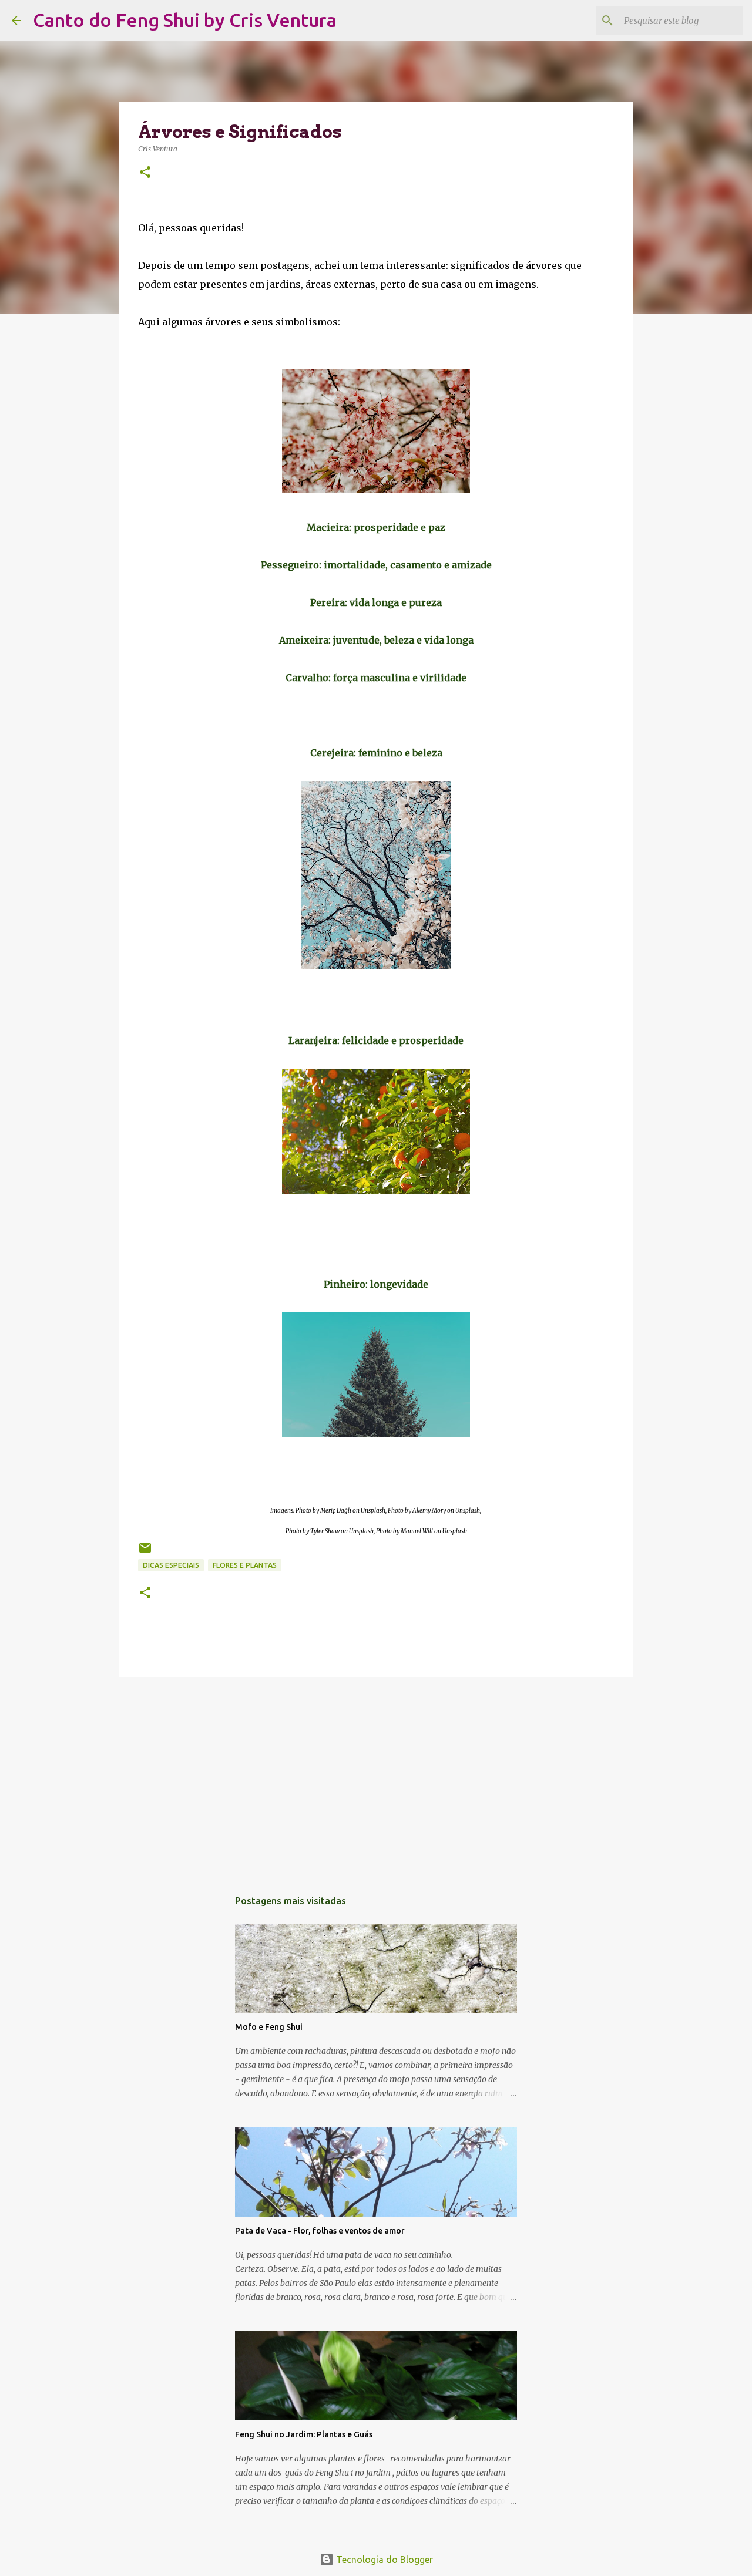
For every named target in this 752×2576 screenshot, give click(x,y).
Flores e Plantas (245, 1565)
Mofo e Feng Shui (269, 2027)
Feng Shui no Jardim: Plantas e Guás (304, 2434)
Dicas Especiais (171, 1565)
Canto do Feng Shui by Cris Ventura (185, 20)
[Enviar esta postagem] (145, 1552)
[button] (145, 173)
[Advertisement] (376, 1777)
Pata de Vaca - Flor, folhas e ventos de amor (320, 2231)
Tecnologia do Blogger (383, 2560)
